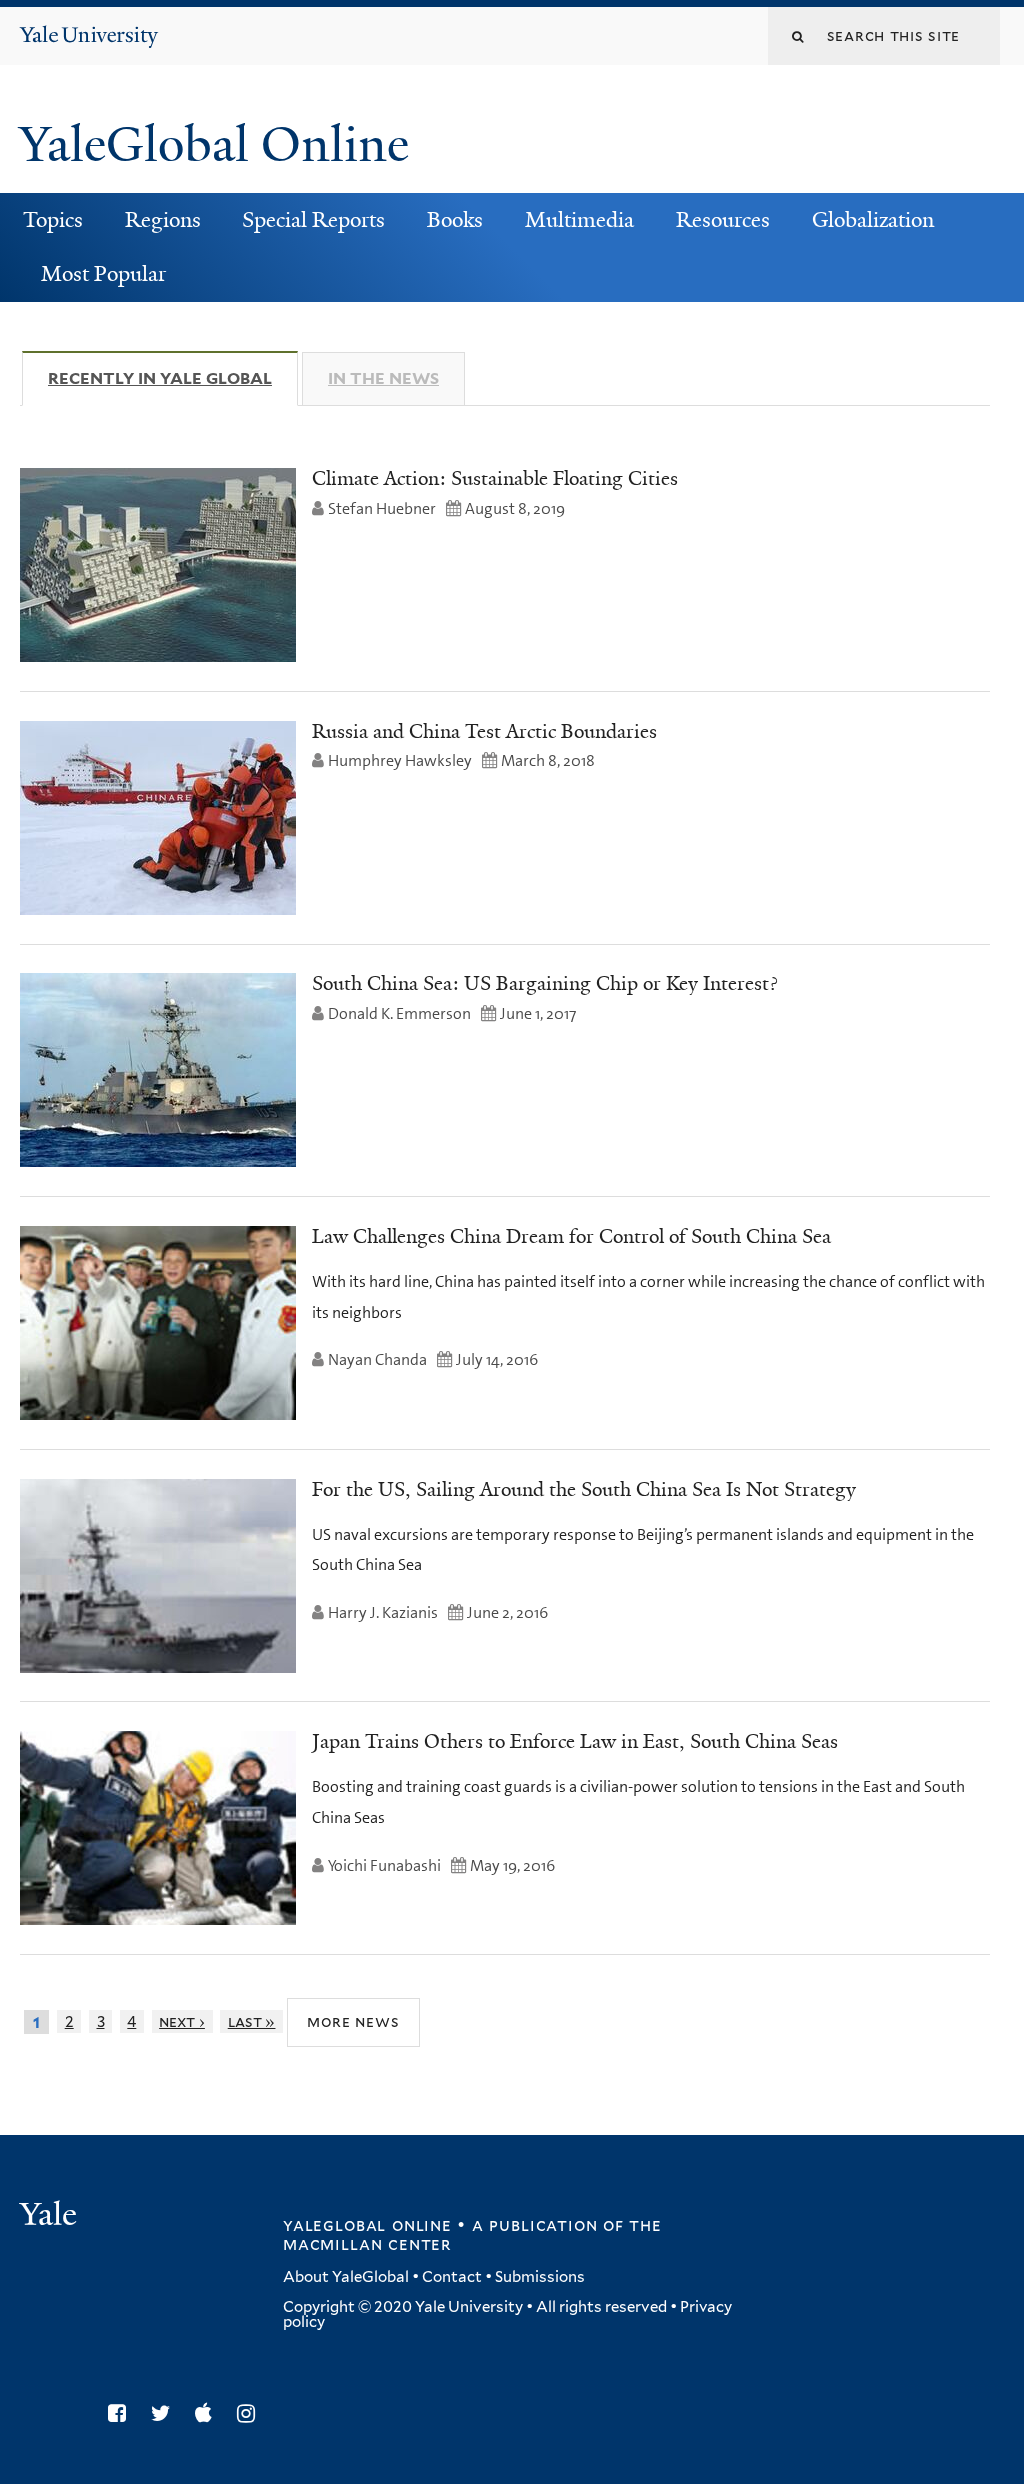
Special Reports (313, 220)
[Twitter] (166, 2413)
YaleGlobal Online (214, 144)
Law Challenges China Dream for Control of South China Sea (571, 1236)
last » (252, 2021)
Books (455, 220)
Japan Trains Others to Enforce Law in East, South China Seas (575, 1741)
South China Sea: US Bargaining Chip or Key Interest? (545, 983)
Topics (53, 220)
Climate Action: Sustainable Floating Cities (495, 478)
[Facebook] (122, 2413)
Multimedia (579, 220)
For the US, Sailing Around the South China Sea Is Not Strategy (584, 1489)
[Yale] (51, 2216)
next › (182, 2021)
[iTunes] (208, 2413)
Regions (163, 220)
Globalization (873, 220)
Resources (723, 220)
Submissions (540, 2277)
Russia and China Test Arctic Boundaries (484, 731)
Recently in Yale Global (173, 378)
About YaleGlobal (346, 2277)
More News (353, 2021)
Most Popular (103, 274)
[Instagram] (251, 2413)
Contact (452, 2277)
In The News (383, 378)
